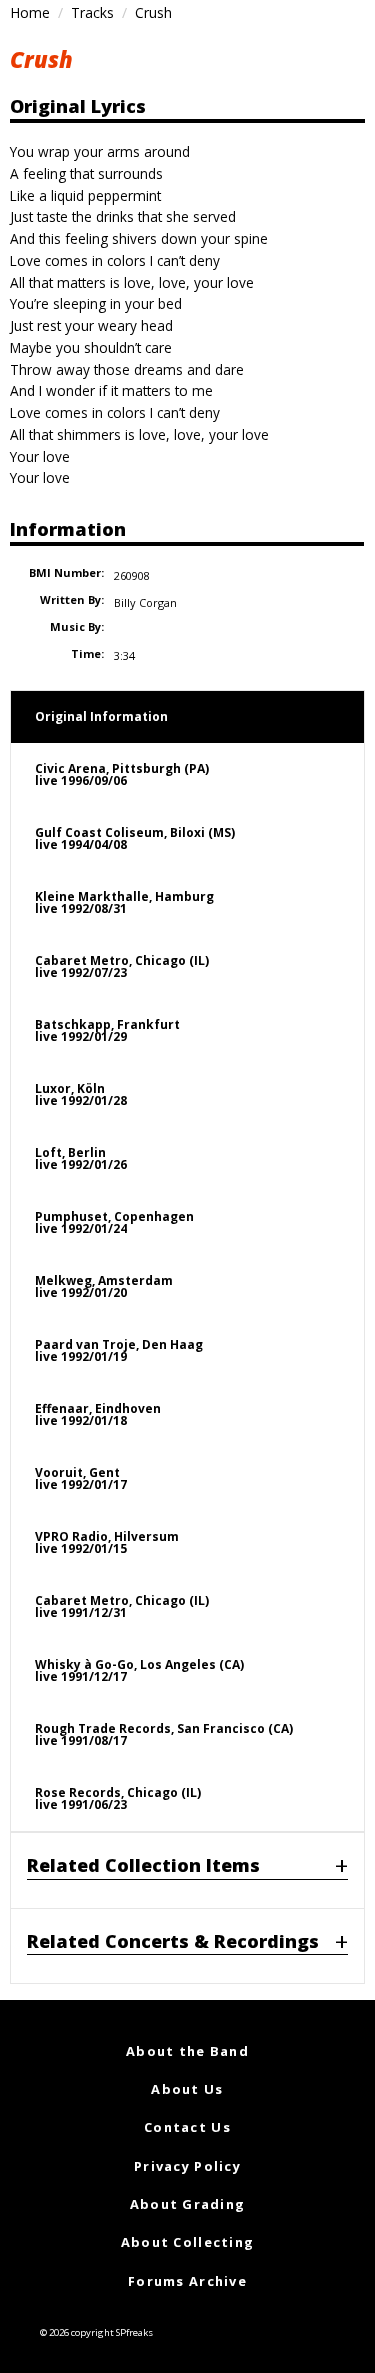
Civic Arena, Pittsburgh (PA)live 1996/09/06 (122, 774)
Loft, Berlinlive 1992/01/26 (81, 1158)
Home (30, 12)
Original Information (101, 716)
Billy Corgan (145, 602)
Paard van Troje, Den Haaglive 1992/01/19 (119, 1350)
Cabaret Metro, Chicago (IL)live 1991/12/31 (122, 1606)
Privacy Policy (187, 2166)
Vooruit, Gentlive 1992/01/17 (81, 1478)
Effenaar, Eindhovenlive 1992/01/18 (98, 1414)
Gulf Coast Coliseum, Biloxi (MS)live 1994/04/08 (135, 838)
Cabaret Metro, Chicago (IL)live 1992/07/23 (122, 966)
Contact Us (187, 2127)
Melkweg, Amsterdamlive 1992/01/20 (104, 1286)
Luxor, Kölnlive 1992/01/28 (81, 1094)
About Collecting (187, 2242)
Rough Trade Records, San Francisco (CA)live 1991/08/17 (164, 1734)
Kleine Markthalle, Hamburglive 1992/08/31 (124, 902)
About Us (187, 2089)
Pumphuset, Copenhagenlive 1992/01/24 (114, 1222)
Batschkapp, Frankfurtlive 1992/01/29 (107, 1030)
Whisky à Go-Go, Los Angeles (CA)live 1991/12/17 (139, 1670)
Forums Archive (187, 2281)
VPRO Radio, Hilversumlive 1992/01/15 (107, 1542)
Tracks (92, 12)
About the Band (187, 2051)
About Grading (188, 2204)
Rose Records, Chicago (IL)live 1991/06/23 (118, 1798)
